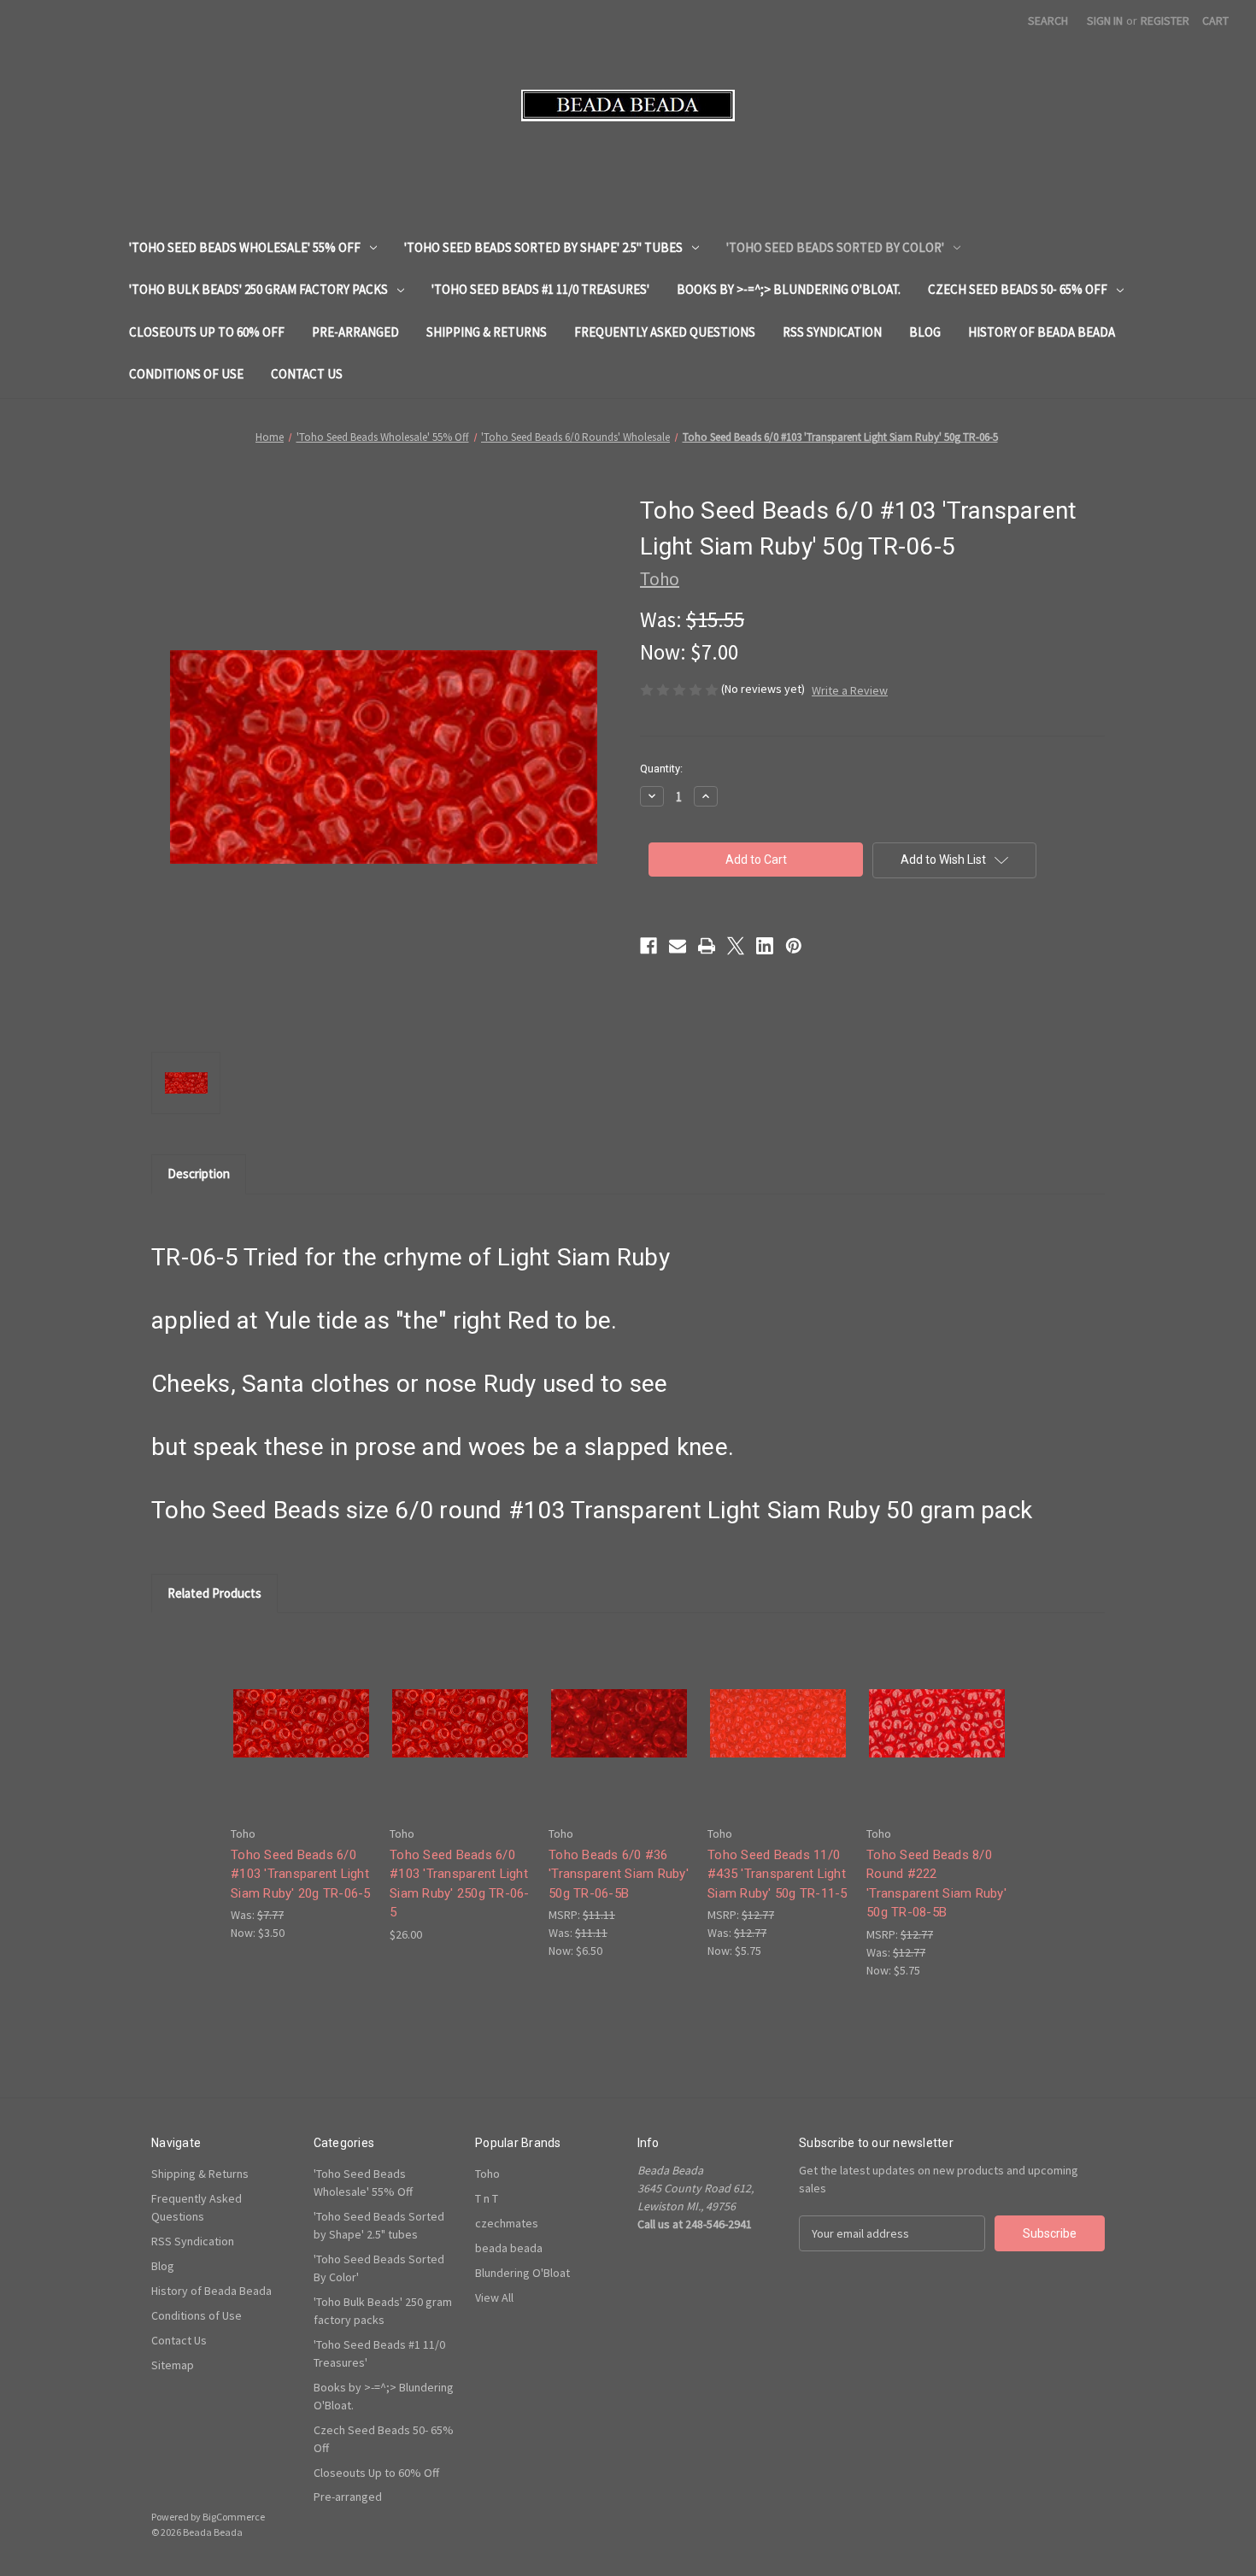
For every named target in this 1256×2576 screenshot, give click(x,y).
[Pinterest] (794, 946)
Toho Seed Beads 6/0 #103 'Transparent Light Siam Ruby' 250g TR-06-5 (460, 1884)
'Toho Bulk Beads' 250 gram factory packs (258, 289)
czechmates (507, 2223)
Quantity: (661, 769)
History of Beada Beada (1042, 332)
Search (1048, 21)
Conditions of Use (186, 374)
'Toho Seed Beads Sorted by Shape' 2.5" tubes (543, 247)
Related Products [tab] (214, 1593)
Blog (925, 332)
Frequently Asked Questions (665, 332)
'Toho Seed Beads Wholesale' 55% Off (245, 247)
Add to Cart (302, 1737)
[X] (736, 946)
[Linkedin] (765, 946)
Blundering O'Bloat (522, 2273)
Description (199, 1174)
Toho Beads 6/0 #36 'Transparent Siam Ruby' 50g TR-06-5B (619, 1874)
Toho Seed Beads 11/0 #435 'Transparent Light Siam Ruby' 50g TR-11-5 (778, 1874)
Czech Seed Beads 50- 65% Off (1018, 289)
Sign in (1105, 21)
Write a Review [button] (850, 690)
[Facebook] (649, 946)
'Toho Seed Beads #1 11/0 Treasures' (540, 289)
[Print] (707, 946)
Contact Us (307, 374)
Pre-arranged (355, 332)
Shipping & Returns (487, 332)
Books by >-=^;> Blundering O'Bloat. (789, 289)
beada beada (509, 2248)
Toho (487, 2174)
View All (494, 2297)
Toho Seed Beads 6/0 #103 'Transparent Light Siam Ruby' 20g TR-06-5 (301, 1874)
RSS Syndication (832, 332)
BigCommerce (234, 2517)
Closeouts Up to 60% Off (207, 332)
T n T (487, 2198)
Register (1165, 21)
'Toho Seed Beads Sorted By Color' (835, 247)
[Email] (678, 946)
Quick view (300, 1708)
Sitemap (173, 2365)
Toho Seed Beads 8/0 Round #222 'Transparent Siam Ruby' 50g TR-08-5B (936, 1884)
